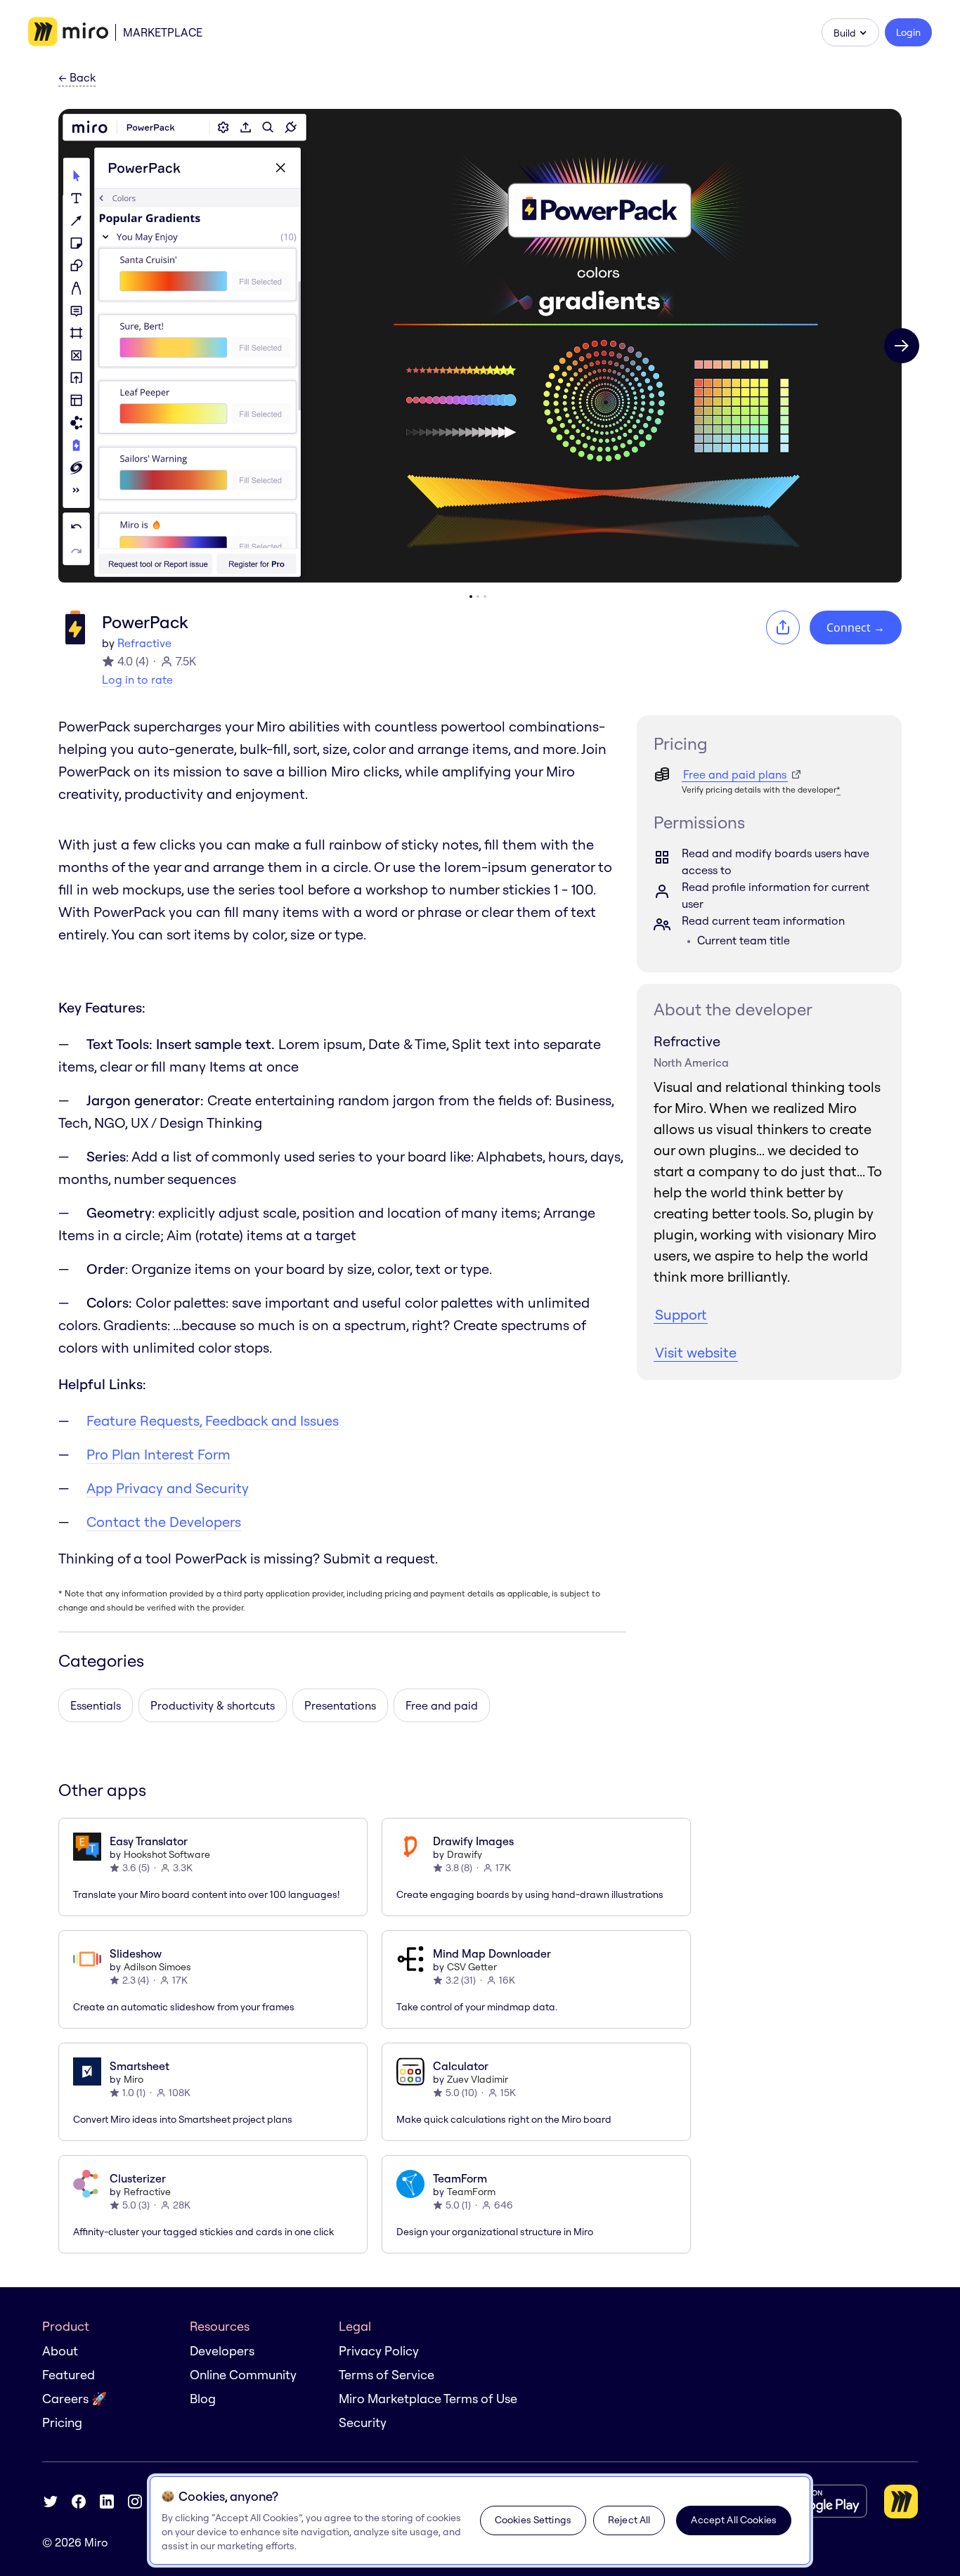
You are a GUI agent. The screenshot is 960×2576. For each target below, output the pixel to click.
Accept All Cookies (734, 2520)
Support (681, 1314)
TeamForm (471, 2192)
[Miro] (68, 32)
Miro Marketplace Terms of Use (428, 2399)
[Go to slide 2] (478, 597)
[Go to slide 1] (471, 597)
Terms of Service (387, 2375)
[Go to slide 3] (485, 597)
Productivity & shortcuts (213, 1705)
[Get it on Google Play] (811, 2501)
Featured (69, 2375)
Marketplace (163, 32)
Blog (203, 2399)
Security (363, 2422)
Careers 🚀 (74, 2399)
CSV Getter (472, 1967)
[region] (480, 2520)
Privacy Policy (379, 2351)
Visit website (696, 1352)
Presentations (340, 1705)
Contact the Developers (164, 1522)
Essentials (96, 1705)
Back (77, 78)
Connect (856, 627)
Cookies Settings (533, 2520)
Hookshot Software (167, 1854)
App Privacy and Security (168, 1488)
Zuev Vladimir (478, 2079)
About (60, 2351)
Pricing (62, 2422)
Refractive (144, 643)
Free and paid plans (735, 774)
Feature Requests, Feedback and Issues (213, 1420)
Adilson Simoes (157, 1967)
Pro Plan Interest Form (158, 1454)
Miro (134, 2079)
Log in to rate (137, 679)
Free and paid (442, 1705)
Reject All (629, 2520)
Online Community (243, 2375)
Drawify (465, 1854)
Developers (222, 2351)
